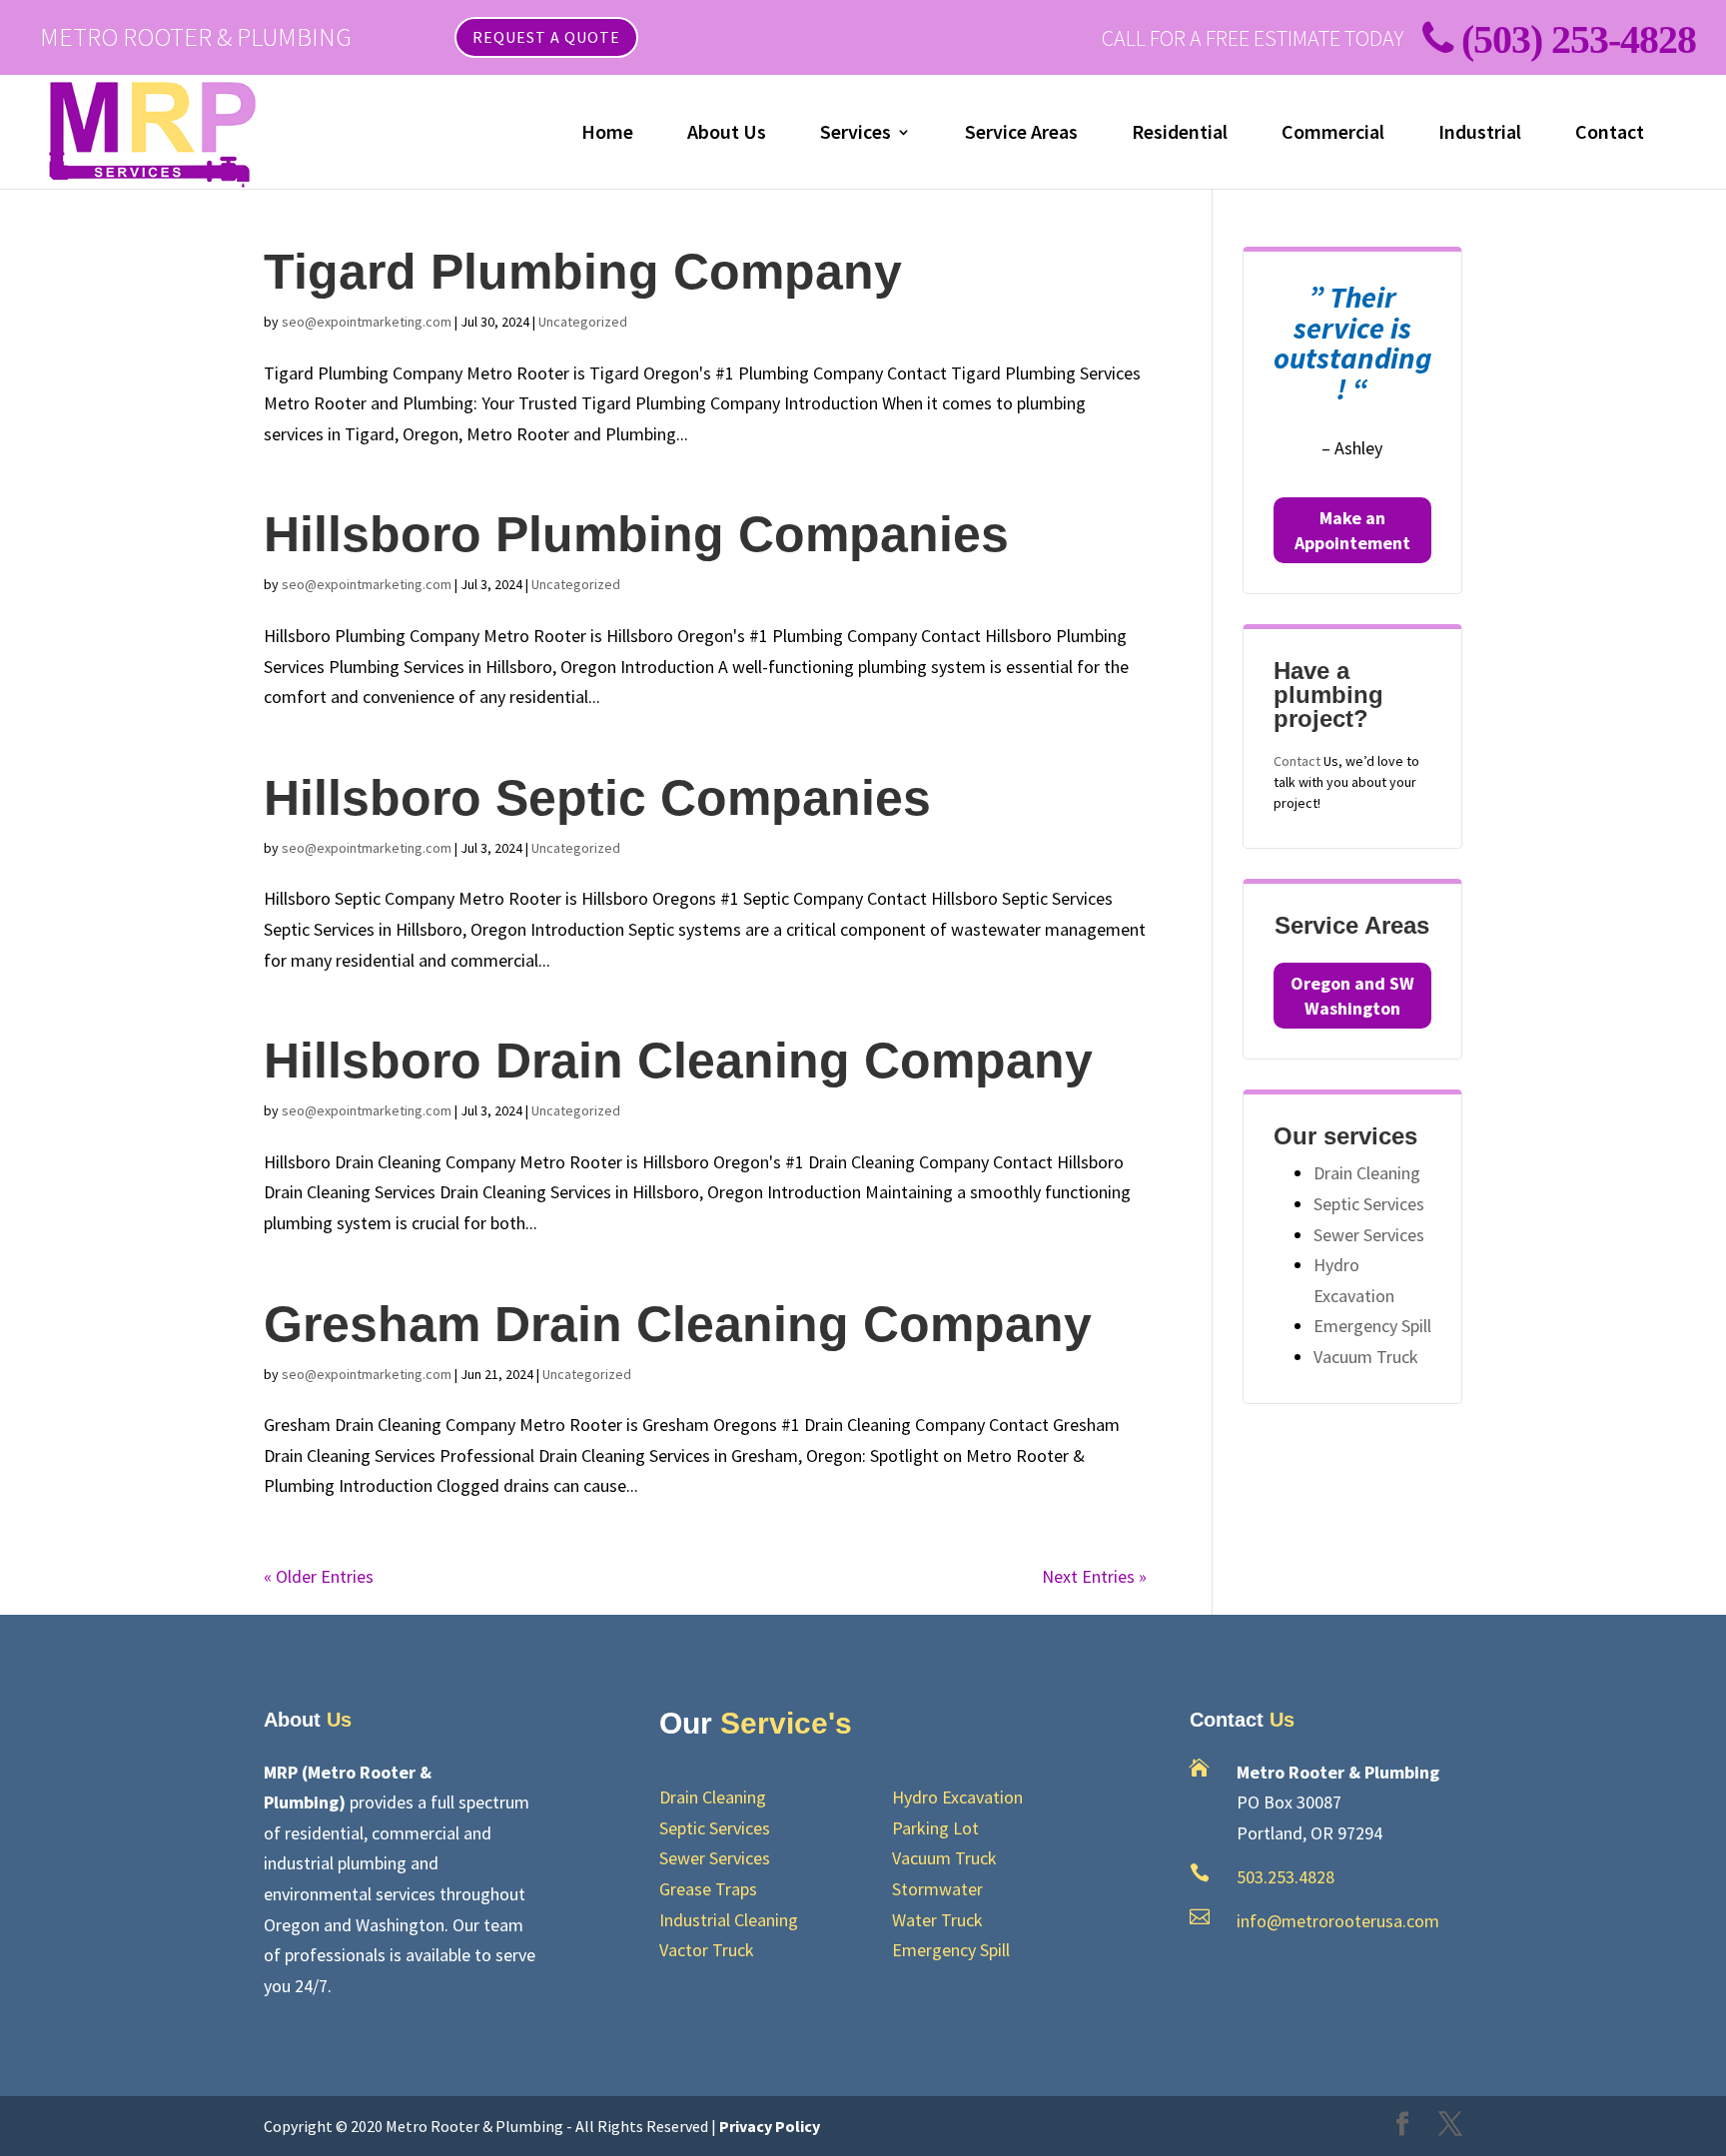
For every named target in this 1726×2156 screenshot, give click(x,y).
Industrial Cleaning (729, 1920)
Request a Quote (546, 37)
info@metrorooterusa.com (1338, 1921)
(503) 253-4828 (1579, 39)
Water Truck (937, 1920)
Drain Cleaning (1367, 1173)
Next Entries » (1094, 1576)
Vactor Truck (707, 1950)
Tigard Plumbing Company (583, 272)
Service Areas (1021, 134)
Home (607, 134)
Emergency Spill (1372, 1326)
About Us (727, 134)
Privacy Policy (770, 2126)
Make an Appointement (1352, 530)
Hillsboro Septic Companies (597, 798)
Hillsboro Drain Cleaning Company (678, 1061)
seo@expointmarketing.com (367, 322)
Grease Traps (708, 1889)
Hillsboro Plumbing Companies (636, 534)
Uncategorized (583, 322)
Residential (1180, 134)
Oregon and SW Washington (1352, 996)
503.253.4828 (1286, 1877)
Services (856, 134)
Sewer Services (1369, 1235)
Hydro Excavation (957, 1797)
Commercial (1333, 134)
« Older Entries (319, 1576)
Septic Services (1369, 1204)
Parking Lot (935, 1828)
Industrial (1480, 134)
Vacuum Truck (1366, 1357)
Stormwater (937, 1889)
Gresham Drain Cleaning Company (678, 1324)
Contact (1610, 134)
